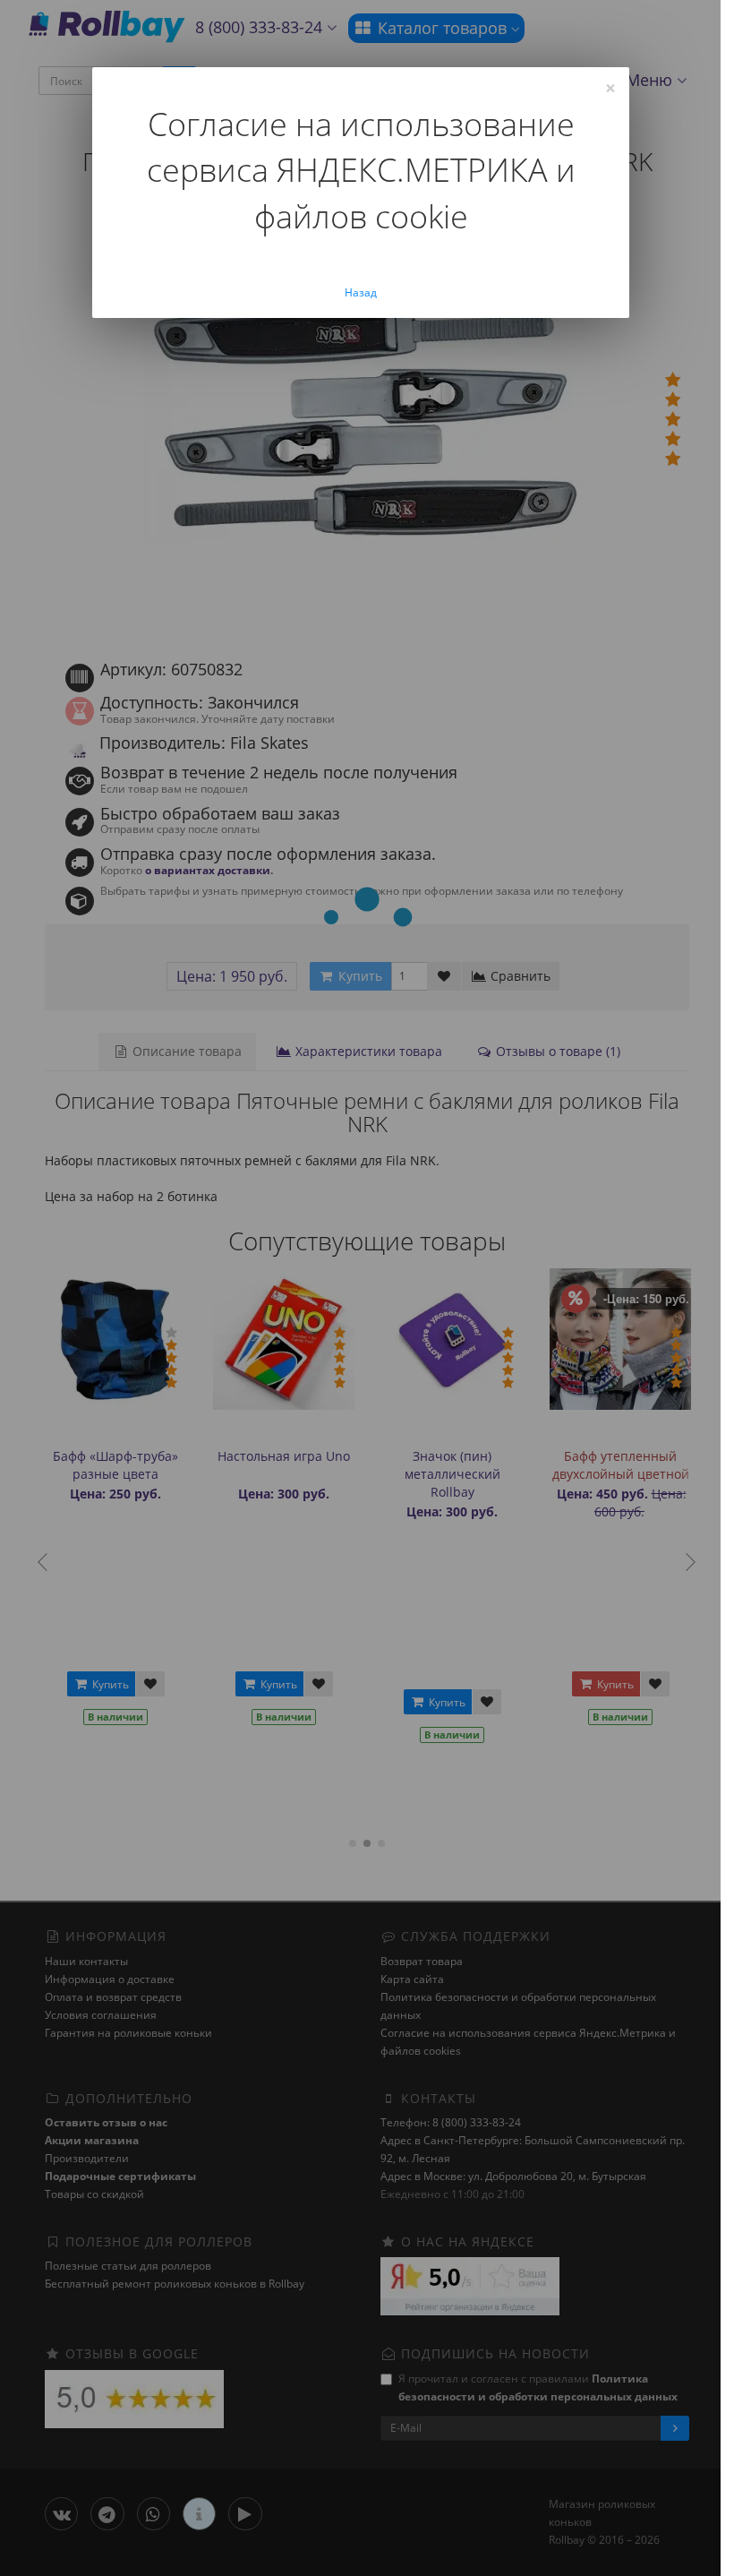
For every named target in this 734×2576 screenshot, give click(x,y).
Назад (361, 292)
